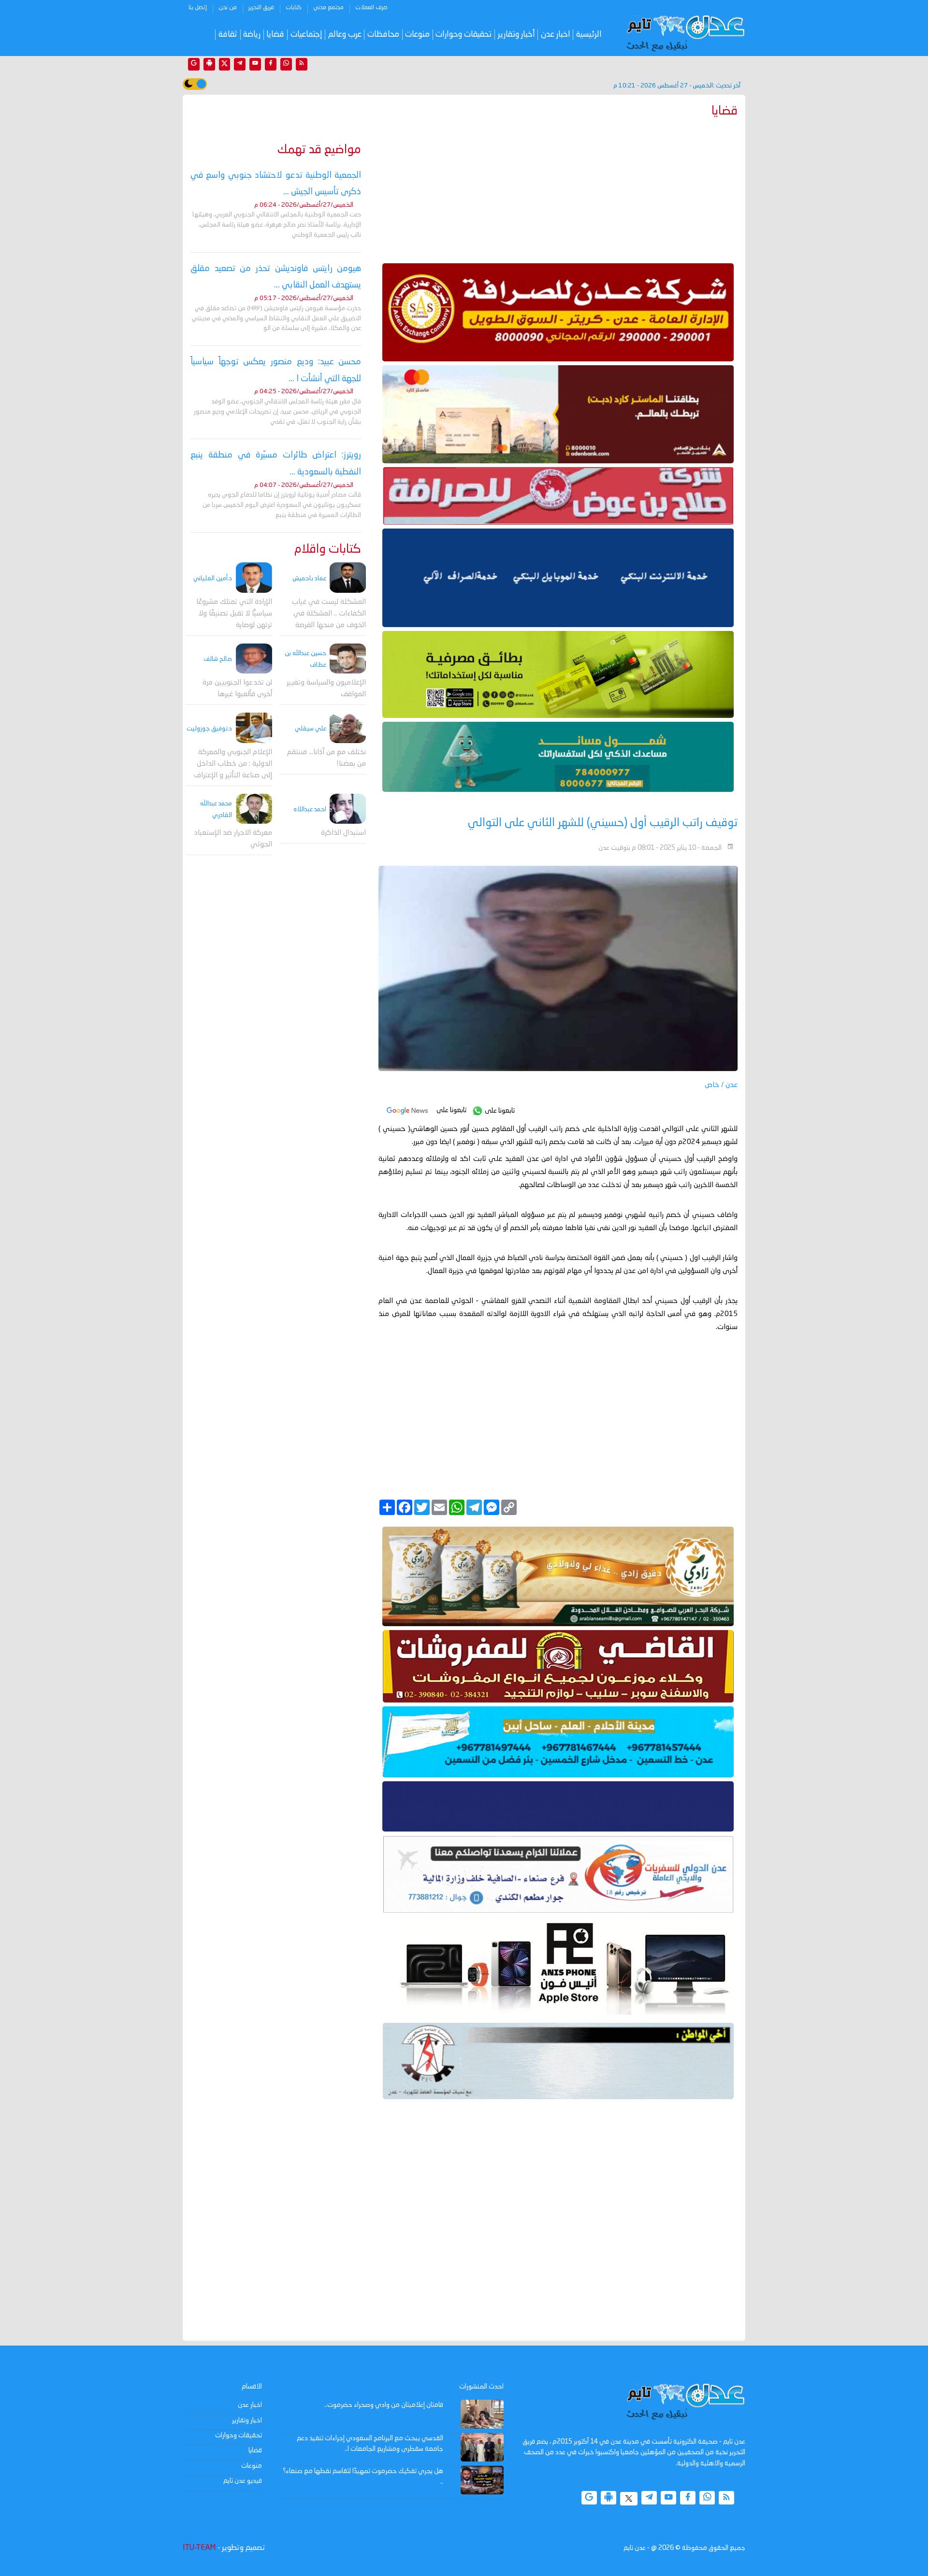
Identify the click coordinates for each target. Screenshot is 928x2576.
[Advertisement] (558, 188)
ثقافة (228, 35)
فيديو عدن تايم (243, 2481)
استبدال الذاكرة (343, 833)
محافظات (383, 35)
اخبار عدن (556, 35)
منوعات (417, 35)
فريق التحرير (261, 8)
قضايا (275, 35)
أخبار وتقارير (516, 35)
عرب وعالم (345, 35)
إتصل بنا (198, 8)
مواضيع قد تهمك (319, 150)
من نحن (228, 8)
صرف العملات (371, 8)
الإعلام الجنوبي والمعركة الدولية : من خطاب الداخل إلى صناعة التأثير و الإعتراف (233, 764)
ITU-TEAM (199, 2548)
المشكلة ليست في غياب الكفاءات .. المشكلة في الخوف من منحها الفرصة (329, 614)
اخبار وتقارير (247, 2420)
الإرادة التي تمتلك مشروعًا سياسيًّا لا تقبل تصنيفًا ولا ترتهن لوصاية (234, 614)
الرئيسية (589, 35)
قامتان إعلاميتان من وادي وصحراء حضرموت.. (384, 2405)
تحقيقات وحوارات (464, 35)
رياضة (252, 35)
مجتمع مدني (328, 8)
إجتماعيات (306, 35)
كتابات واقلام (328, 550)
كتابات (294, 8)
